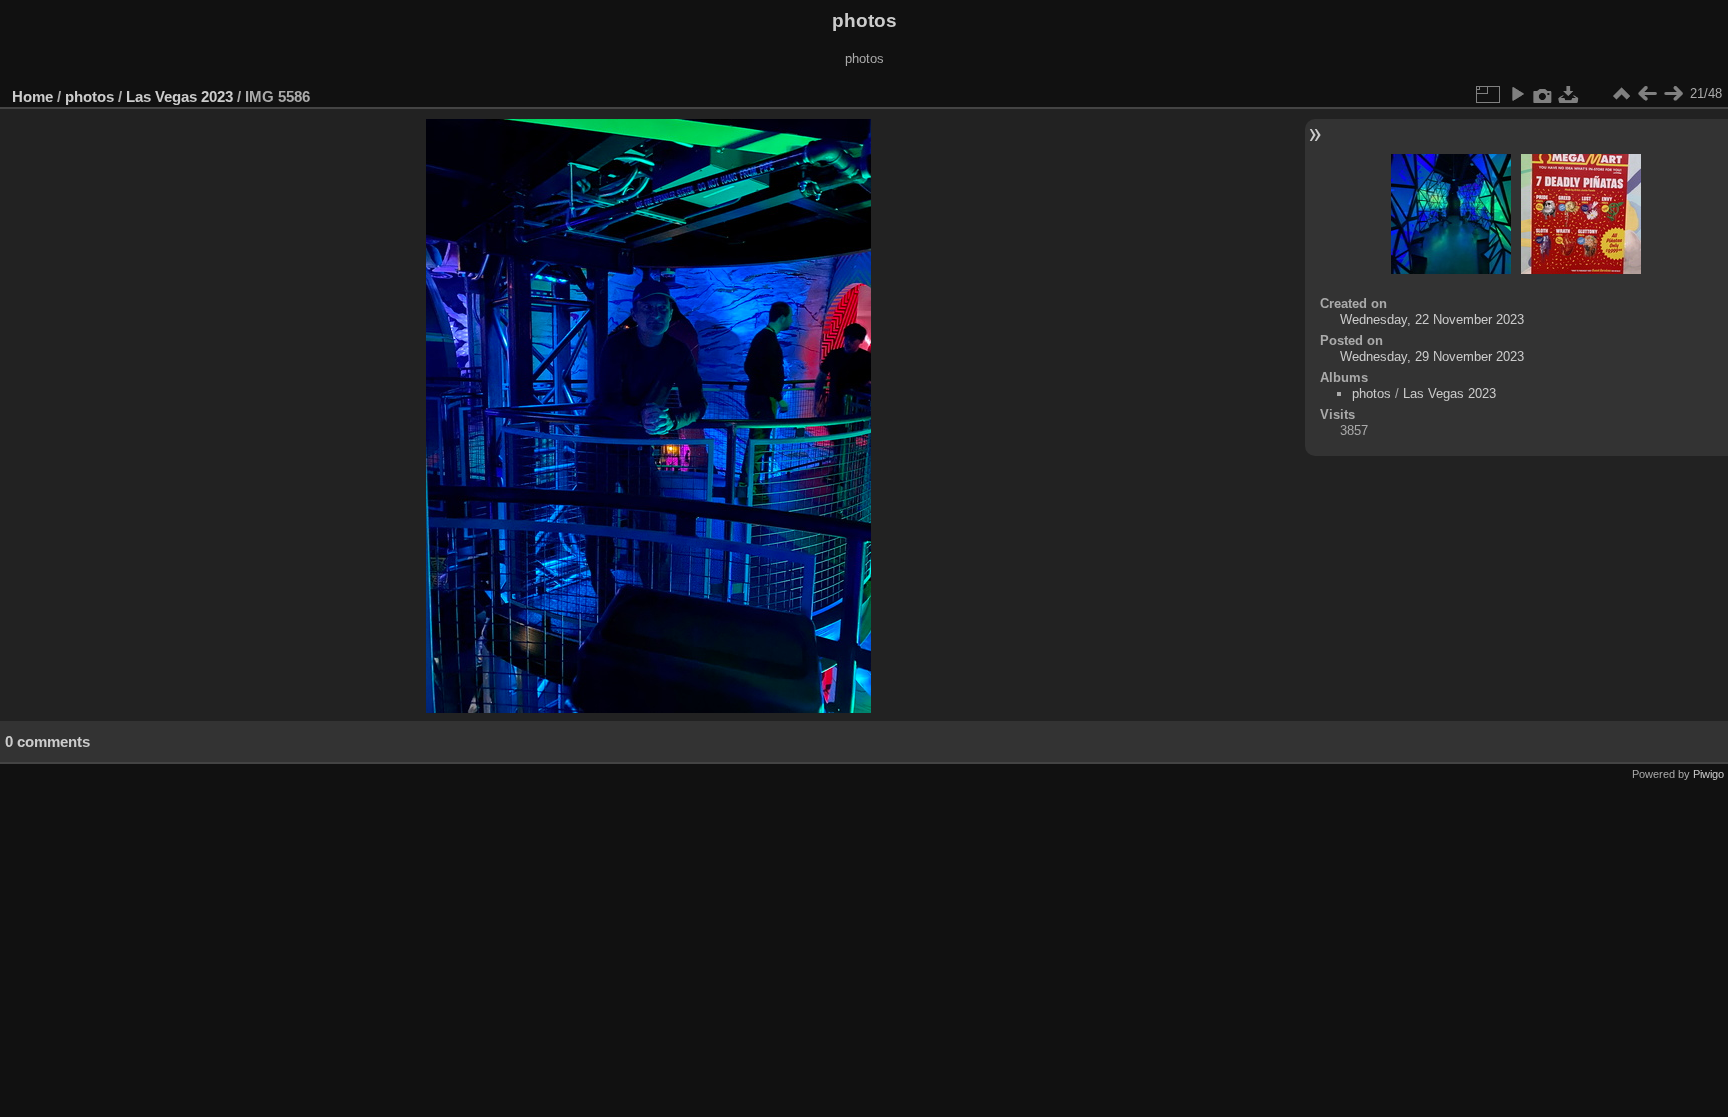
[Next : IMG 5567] (1673, 94)
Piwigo (1708, 774)
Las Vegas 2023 (179, 96)
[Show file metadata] (1543, 94)
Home (32, 96)
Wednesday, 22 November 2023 (1432, 319)
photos (89, 96)
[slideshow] (1517, 94)
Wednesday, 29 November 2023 (1432, 356)
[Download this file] (1569, 94)
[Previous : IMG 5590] (1647, 94)
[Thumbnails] (1621, 94)
